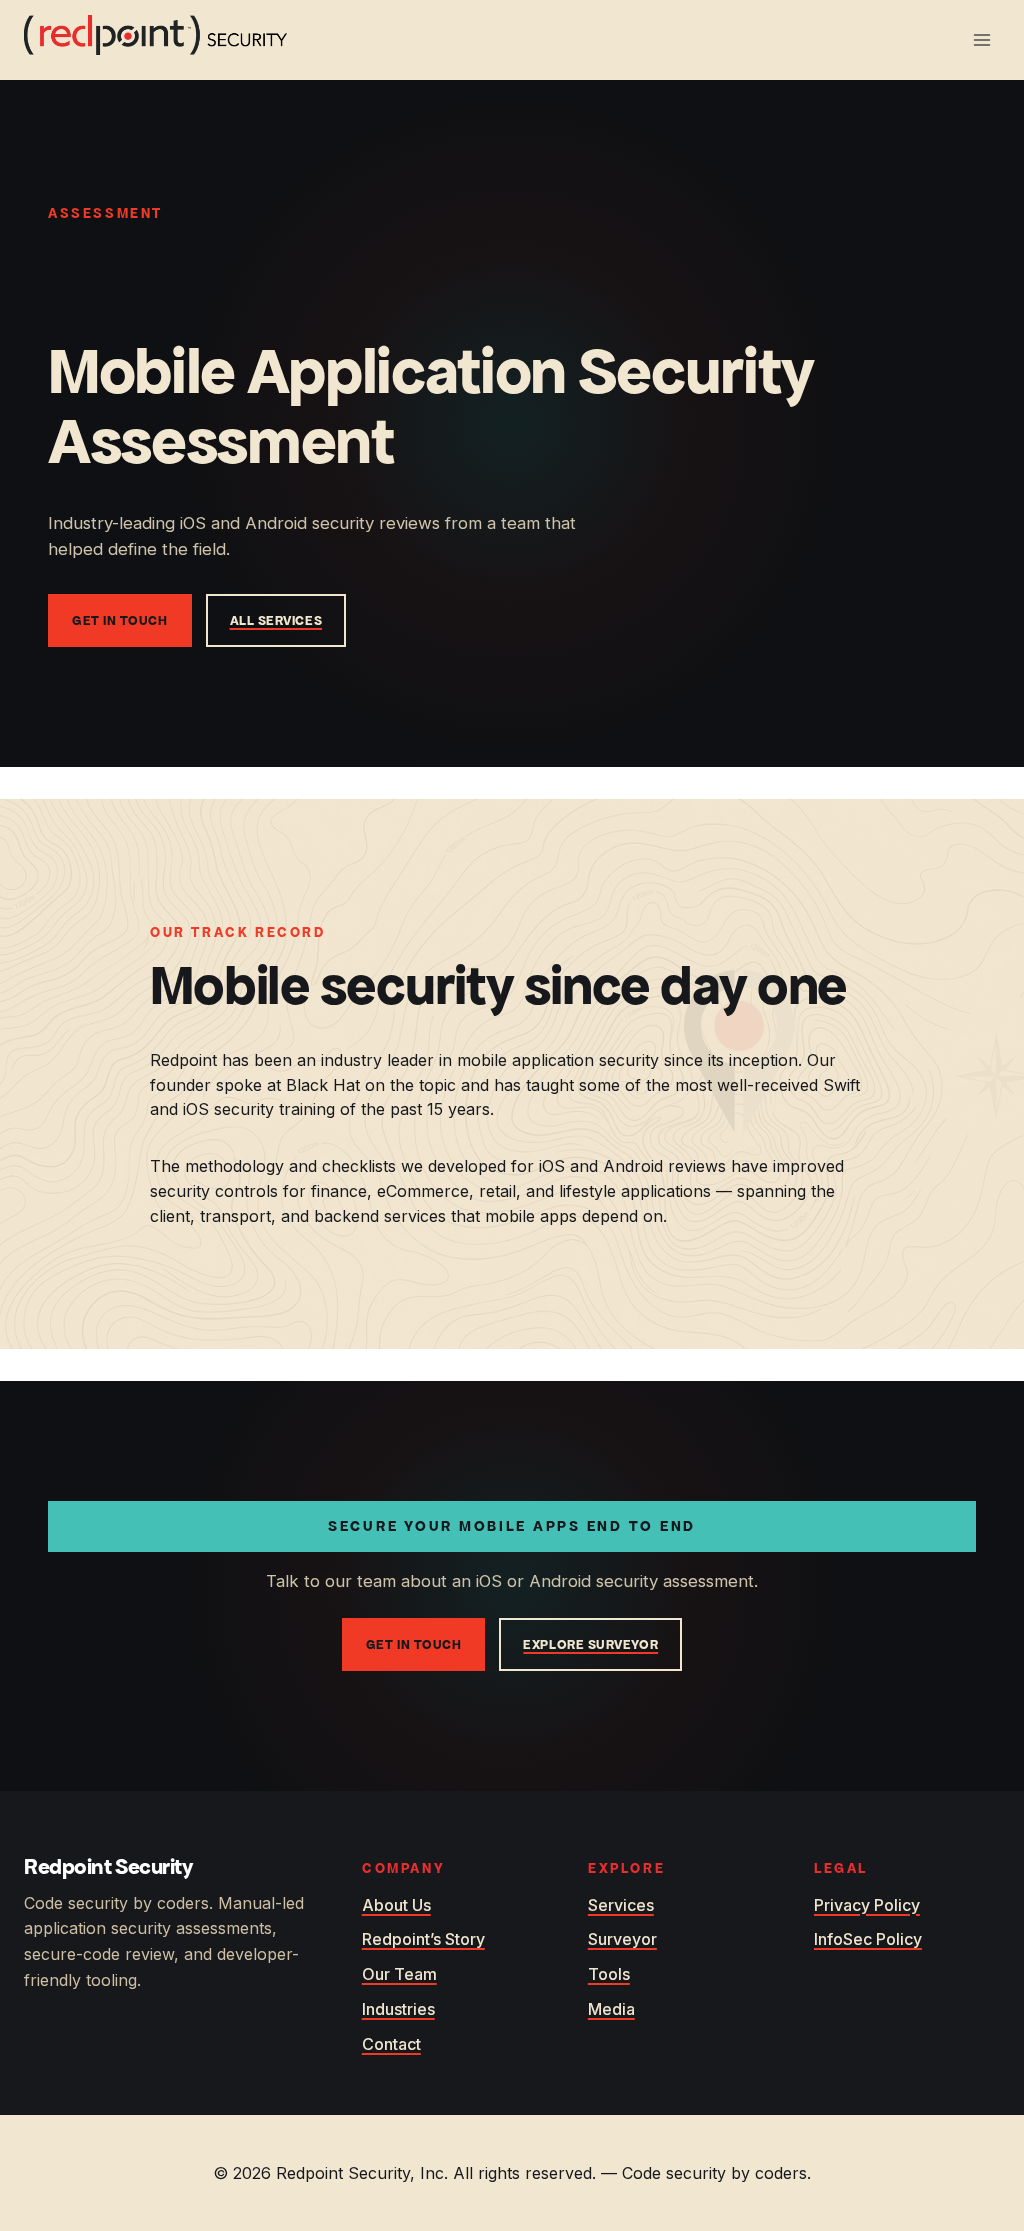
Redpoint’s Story (423, 1939)
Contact (391, 2044)
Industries (398, 2009)
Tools (609, 1974)
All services (276, 620)
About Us (396, 1905)
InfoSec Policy (868, 1939)
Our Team (399, 1974)
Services (621, 1905)
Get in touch (120, 620)
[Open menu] (981, 39)
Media (611, 2009)
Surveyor (622, 1939)
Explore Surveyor (590, 1644)
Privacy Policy (867, 1905)
